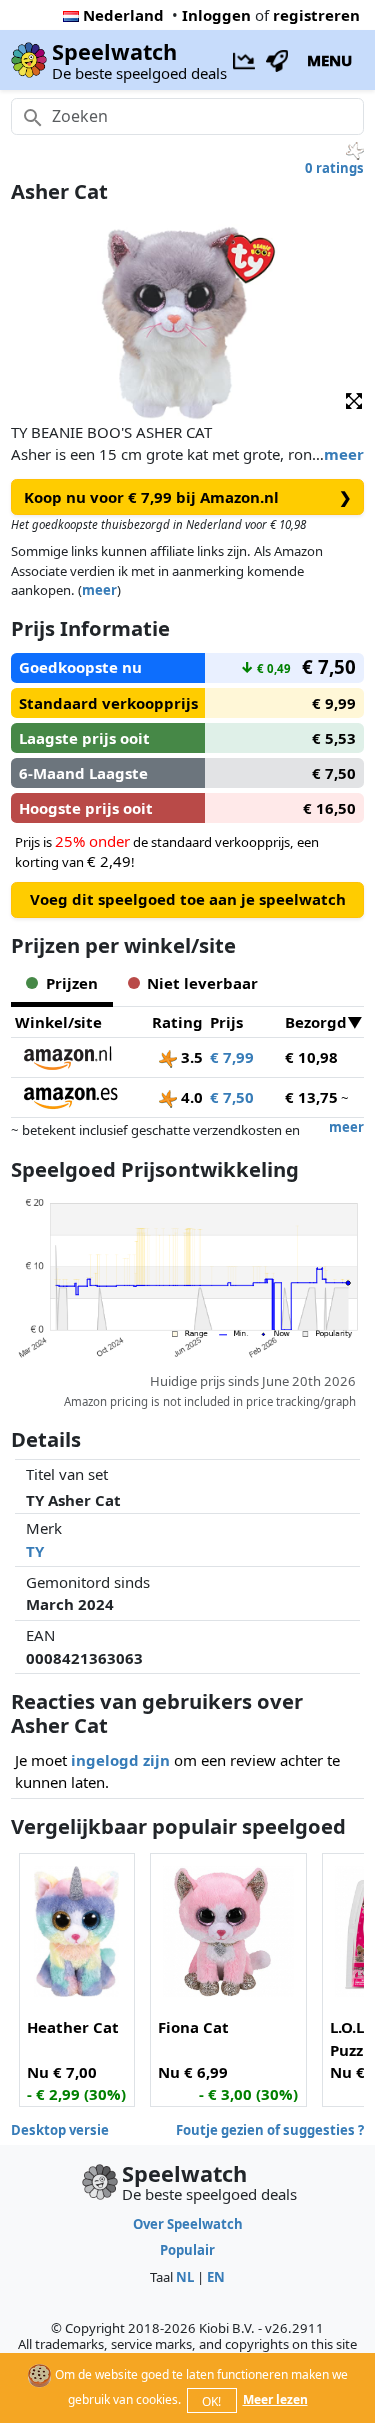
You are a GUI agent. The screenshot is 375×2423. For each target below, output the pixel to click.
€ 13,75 (311, 1097)
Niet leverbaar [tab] (202, 983)
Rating (177, 1022)
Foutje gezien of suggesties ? (270, 2130)
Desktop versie (60, 2130)
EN (216, 2277)
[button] (354, 399)
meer (344, 454)
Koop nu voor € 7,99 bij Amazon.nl (188, 497)
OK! (211, 2401)
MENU (329, 60)
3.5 (190, 1057)
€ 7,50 (232, 1097)
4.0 (190, 1097)
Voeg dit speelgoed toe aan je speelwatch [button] (188, 899)
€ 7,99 (232, 1057)
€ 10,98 (311, 1057)
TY (35, 1551)
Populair (187, 2250)
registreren (316, 15)
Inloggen (216, 15)
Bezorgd (316, 1022)
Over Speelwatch (188, 2224)
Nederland (123, 15)
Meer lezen (275, 2399)
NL (185, 2277)
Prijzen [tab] (72, 983)
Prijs (226, 1022)
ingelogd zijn (120, 1760)
